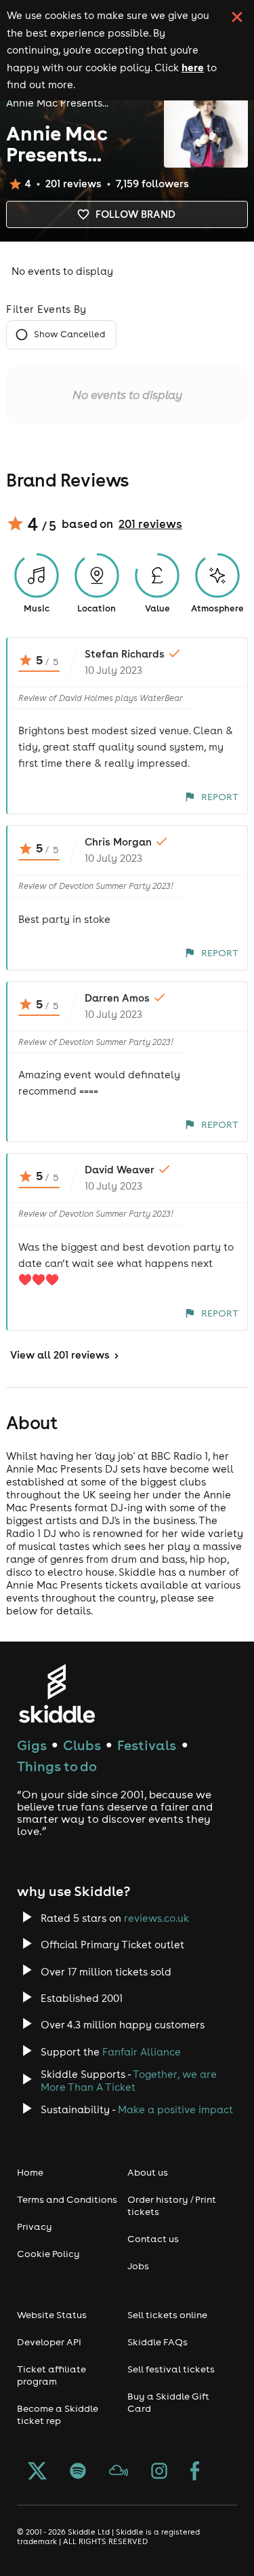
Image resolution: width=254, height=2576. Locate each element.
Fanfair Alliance (142, 2052)
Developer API (49, 2342)
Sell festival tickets (171, 2369)
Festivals (147, 1745)
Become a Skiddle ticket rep (58, 2414)
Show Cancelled (69, 334)
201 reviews (150, 524)
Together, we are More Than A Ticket (129, 2081)
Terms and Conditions (67, 2199)
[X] (37, 2472)
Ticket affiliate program (51, 2375)
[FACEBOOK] (195, 2472)
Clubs (82, 1745)
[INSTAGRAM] (159, 2472)
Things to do (57, 1766)
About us (148, 2172)
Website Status (52, 2315)
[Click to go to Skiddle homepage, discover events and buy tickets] (57, 1693)
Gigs (32, 1745)
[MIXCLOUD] (119, 2472)
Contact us (153, 2239)
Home (30, 2172)
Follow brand (135, 214)
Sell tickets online (167, 2315)
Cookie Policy (48, 2254)
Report (220, 797)
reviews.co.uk (156, 1918)
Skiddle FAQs (157, 2342)
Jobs (138, 2266)
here (193, 67)
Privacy (35, 2227)
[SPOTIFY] (78, 2472)
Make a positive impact (175, 2109)
